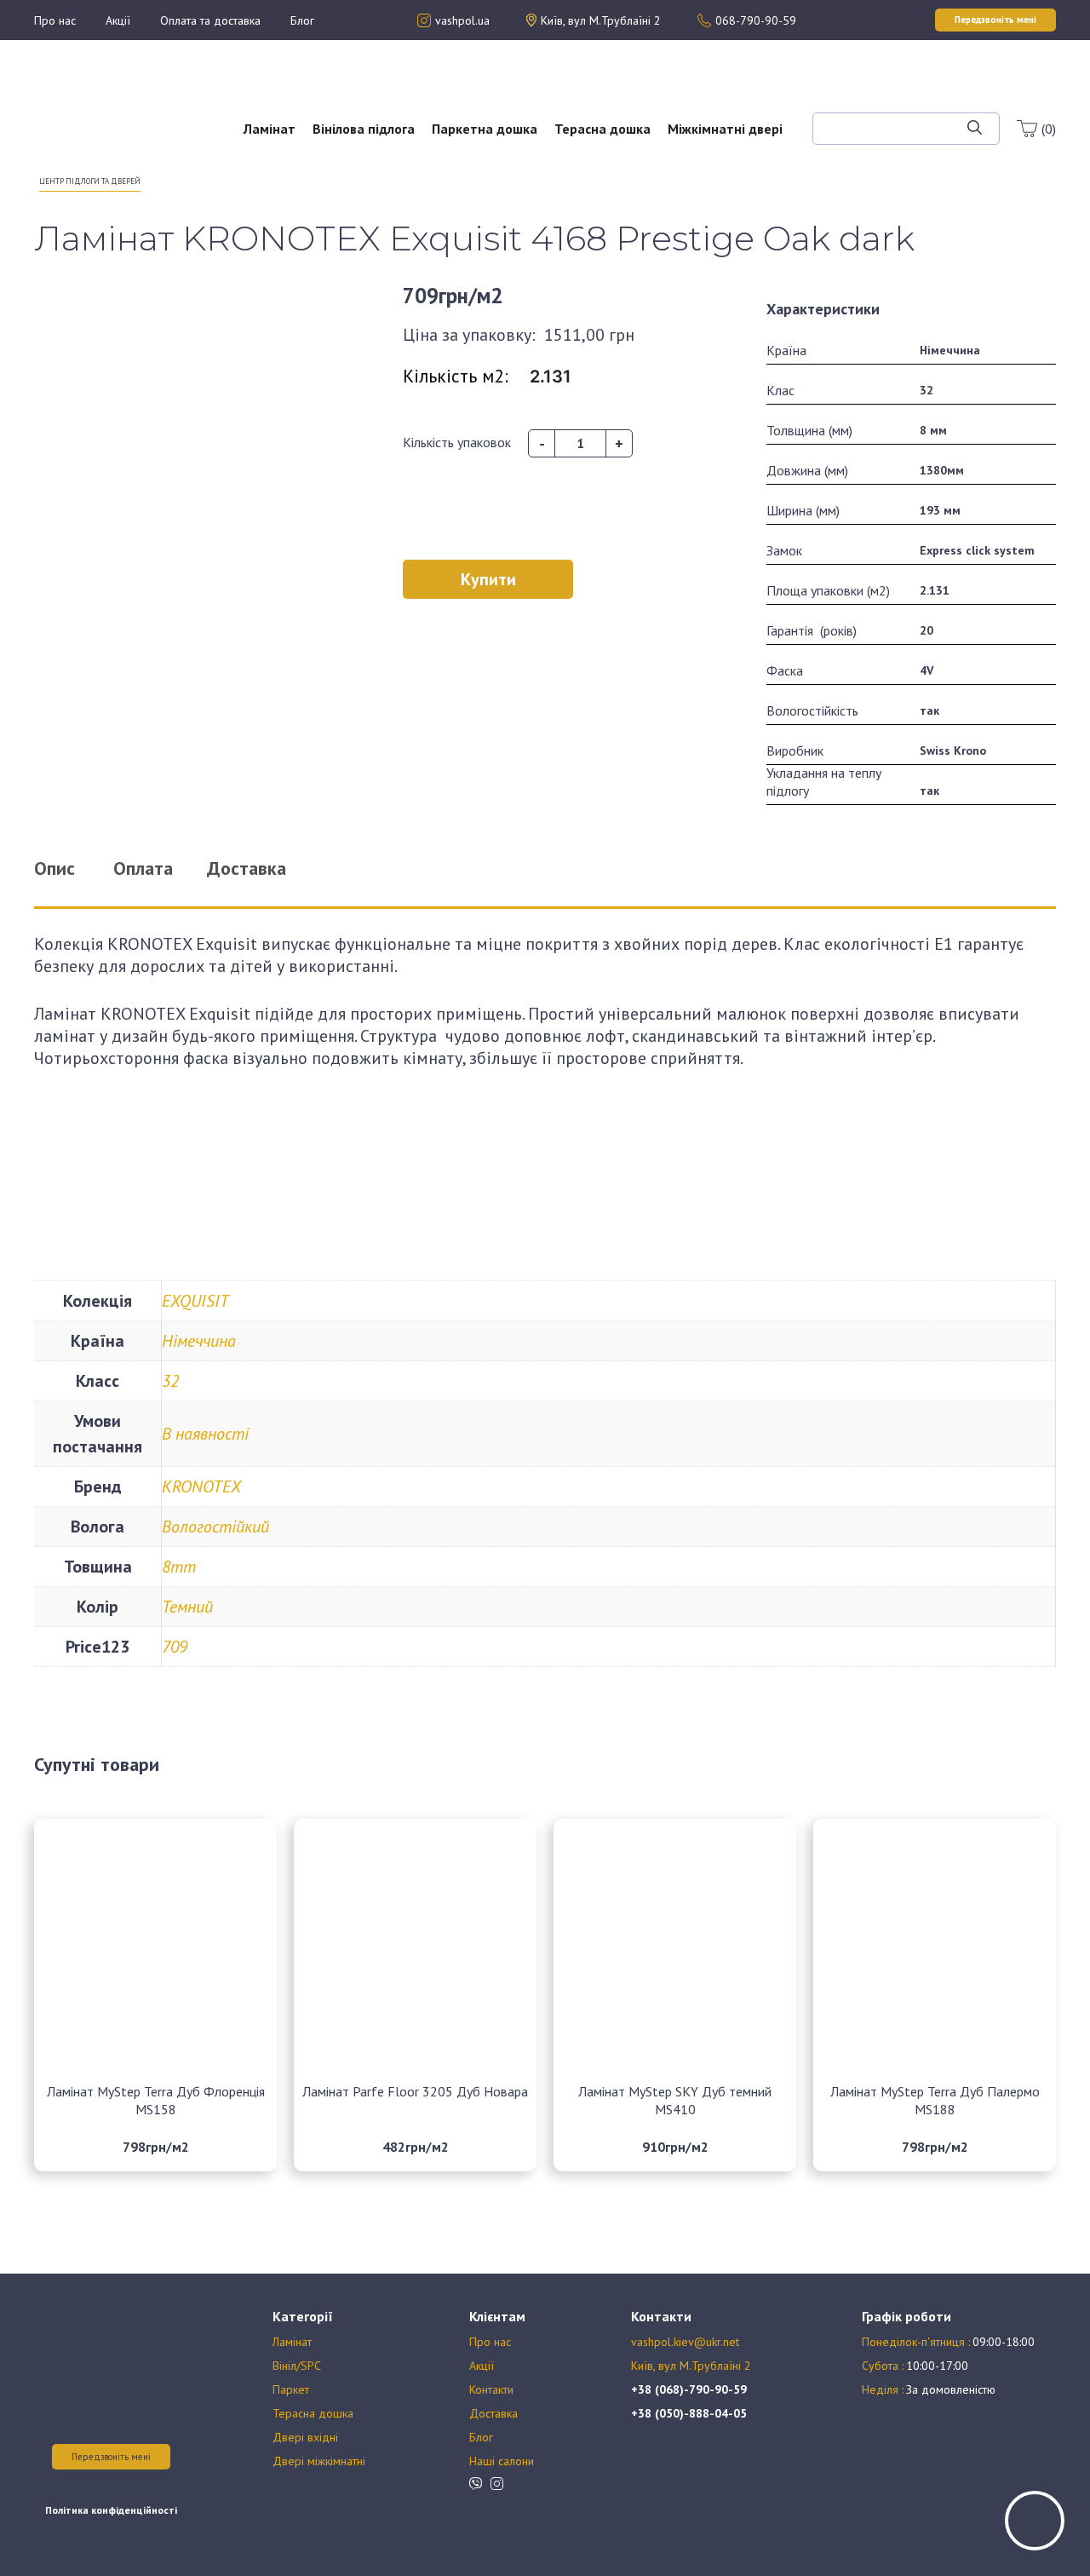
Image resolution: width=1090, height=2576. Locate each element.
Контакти (491, 2389)
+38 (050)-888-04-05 (689, 2413)
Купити (488, 579)
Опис (54, 868)
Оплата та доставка (210, 20)
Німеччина (199, 1341)
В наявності (205, 1434)
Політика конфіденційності (111, 2510)
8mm (179, 1567)
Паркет (291, 2389)
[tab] (76, 868)
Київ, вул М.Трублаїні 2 (691, 2366)
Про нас (55, 20)
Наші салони (502, 2461)
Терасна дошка (602, 129)
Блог (302, 20)
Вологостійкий (215, 1527)
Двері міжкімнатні (319, 2461)
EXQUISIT (195, 1301)
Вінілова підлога (364, 129)
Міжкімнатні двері (725, 129)
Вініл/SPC (297, 2366)
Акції (118, 20)
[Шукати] (975, 129)
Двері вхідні (305, 2437)
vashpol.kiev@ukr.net (685, 2342)
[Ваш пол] (89, 119)
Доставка (493, 2413)
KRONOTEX (201, 1486)
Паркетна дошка (485, 129)
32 (170, 1381)
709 (175, 1647)
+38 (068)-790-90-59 (689, 2389)
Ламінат (270, 129)
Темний (187, 1607)
